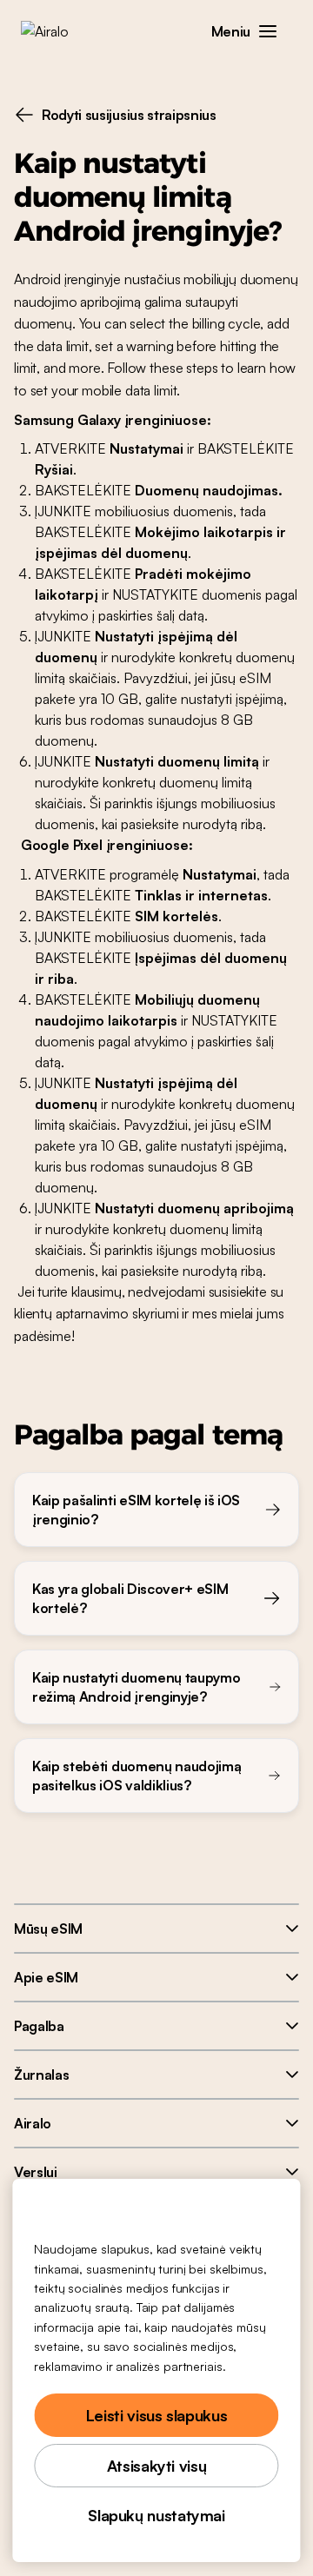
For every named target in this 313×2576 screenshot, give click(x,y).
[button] (268, 31)
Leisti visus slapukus (156, 2415)
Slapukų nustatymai (156, 2515)
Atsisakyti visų (157, 2466)
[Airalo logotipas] (57, 31)
